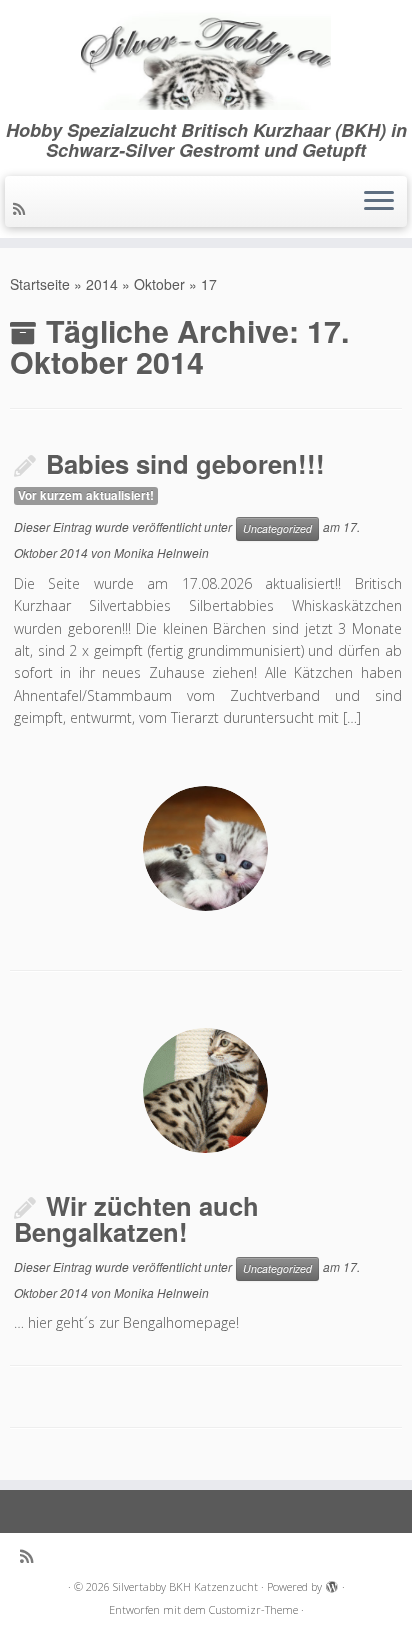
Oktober (159, 284)
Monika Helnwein (161, 552)
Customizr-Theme (253, 1609)
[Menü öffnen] (379, 202)
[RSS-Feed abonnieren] (22, 208)
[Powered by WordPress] (332, 1583)
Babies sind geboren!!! (185, 463)
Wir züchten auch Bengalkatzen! (136, 1219)
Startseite (40, 284)
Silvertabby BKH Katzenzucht (185, 1586)
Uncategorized (277, 528)
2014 (102, 284)
